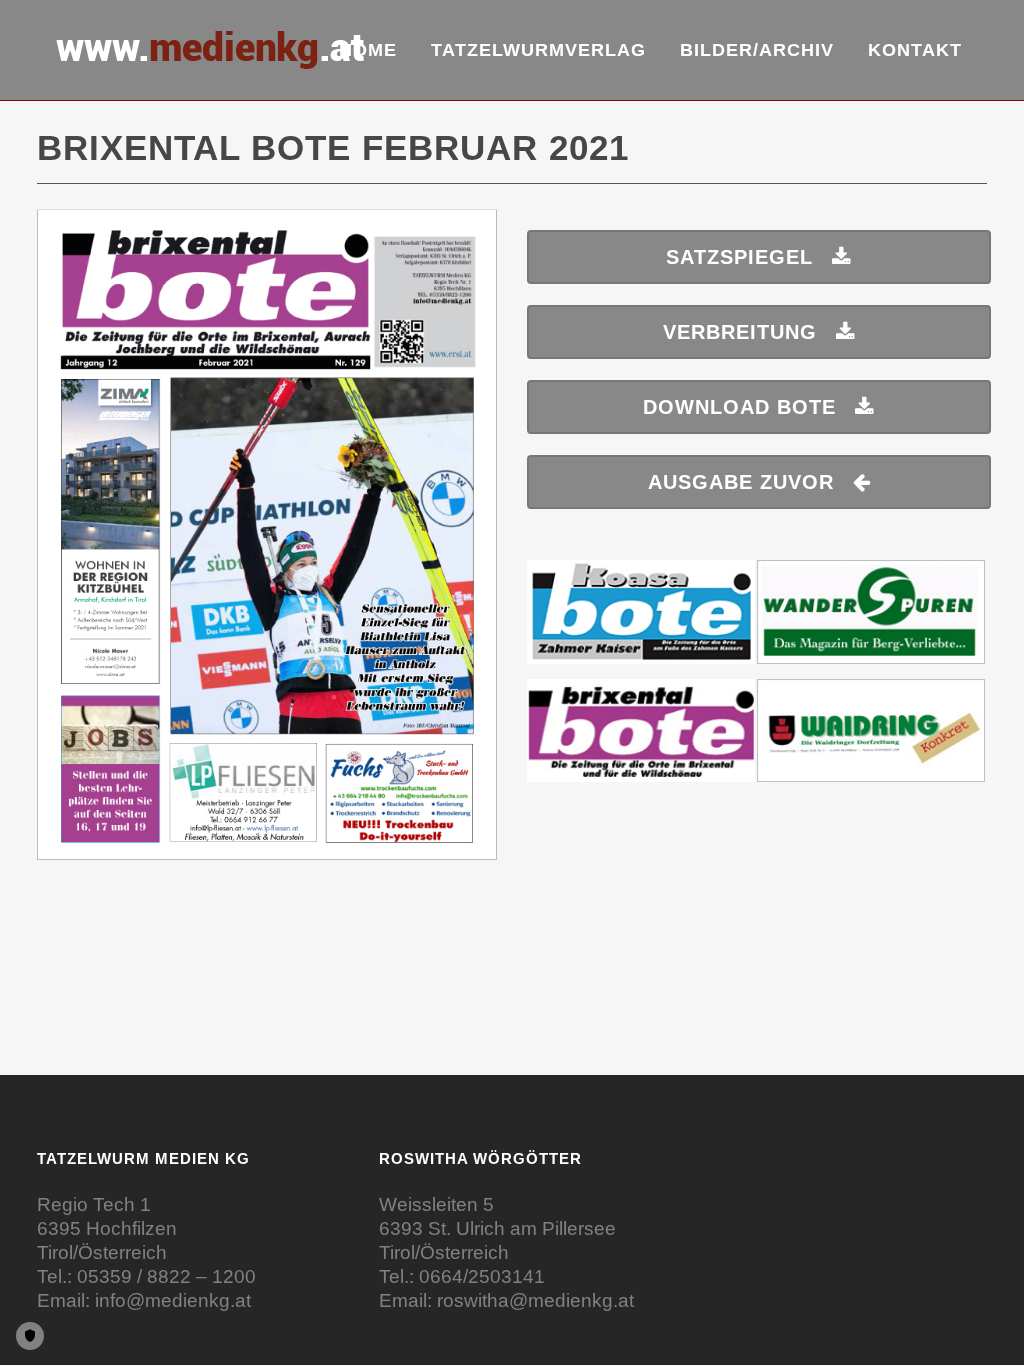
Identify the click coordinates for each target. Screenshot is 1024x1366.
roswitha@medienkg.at (535, 1300)
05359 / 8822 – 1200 (166, 1276)
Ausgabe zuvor (741, 482)
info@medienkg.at (173, 1300)
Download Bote (739, 407)
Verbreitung (740, 332)
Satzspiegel (739, 257)
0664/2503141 (482, 1276)
